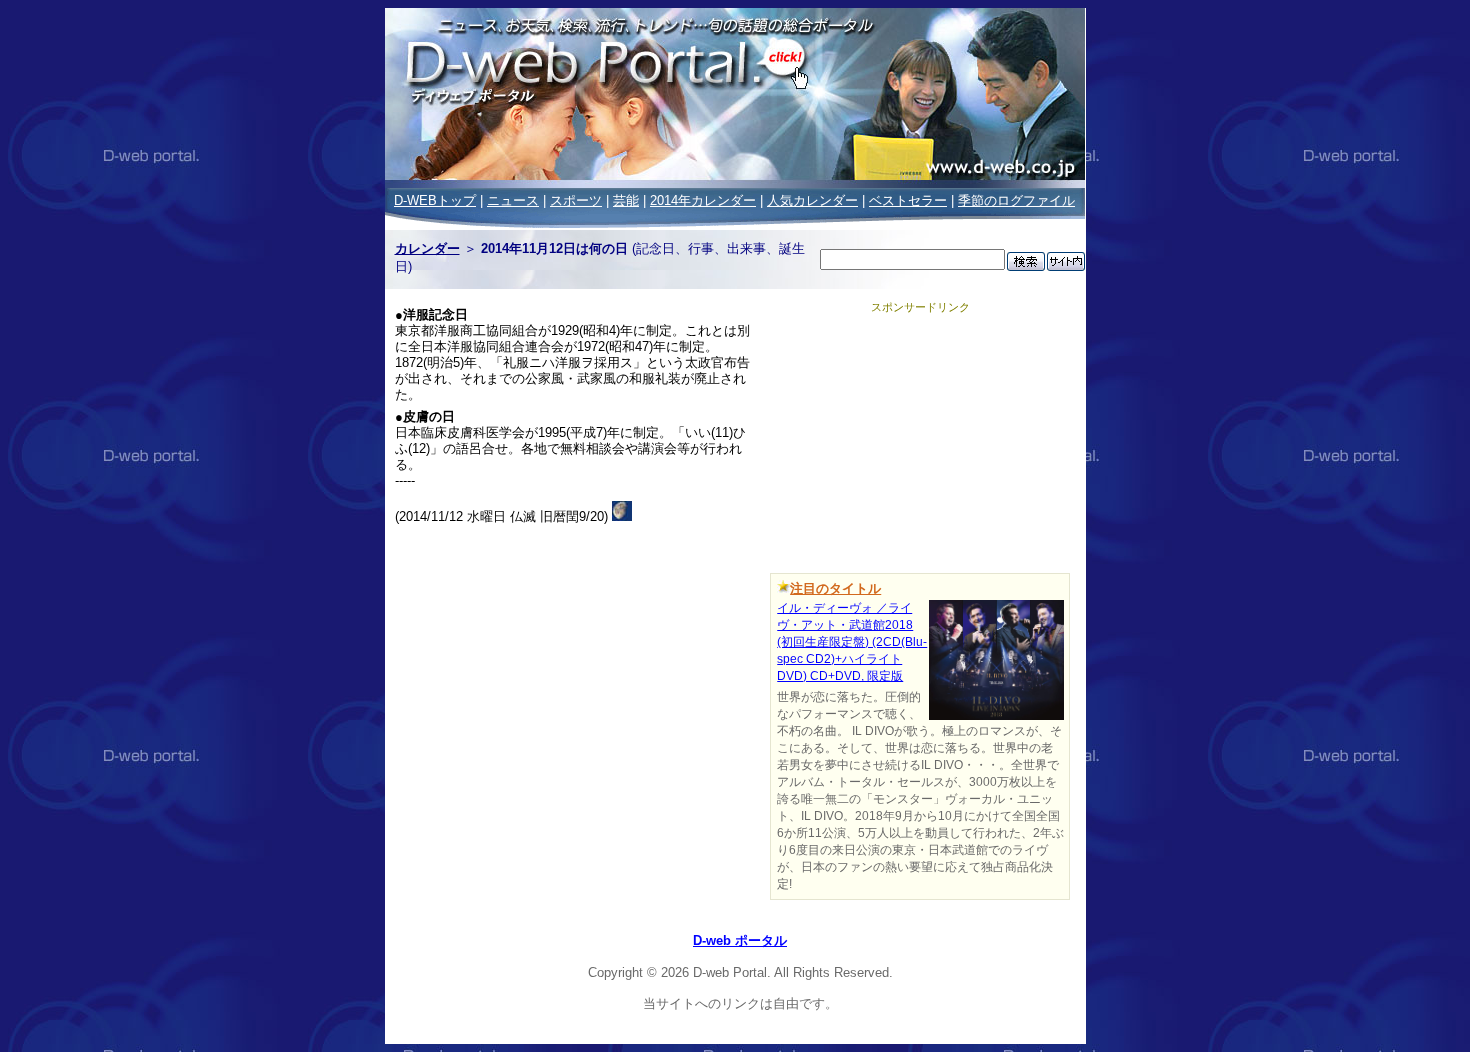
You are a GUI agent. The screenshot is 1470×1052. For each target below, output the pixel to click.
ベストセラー (908, 200)
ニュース (513, 200)
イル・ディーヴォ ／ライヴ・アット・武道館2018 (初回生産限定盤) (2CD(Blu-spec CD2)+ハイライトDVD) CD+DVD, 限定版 (852, 642)
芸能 (626, 200)
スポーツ (576, 200)
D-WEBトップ (435, 200)
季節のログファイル (1016, 200)
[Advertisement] (920, 440)
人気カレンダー (812, 200)
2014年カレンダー (703, 200)
